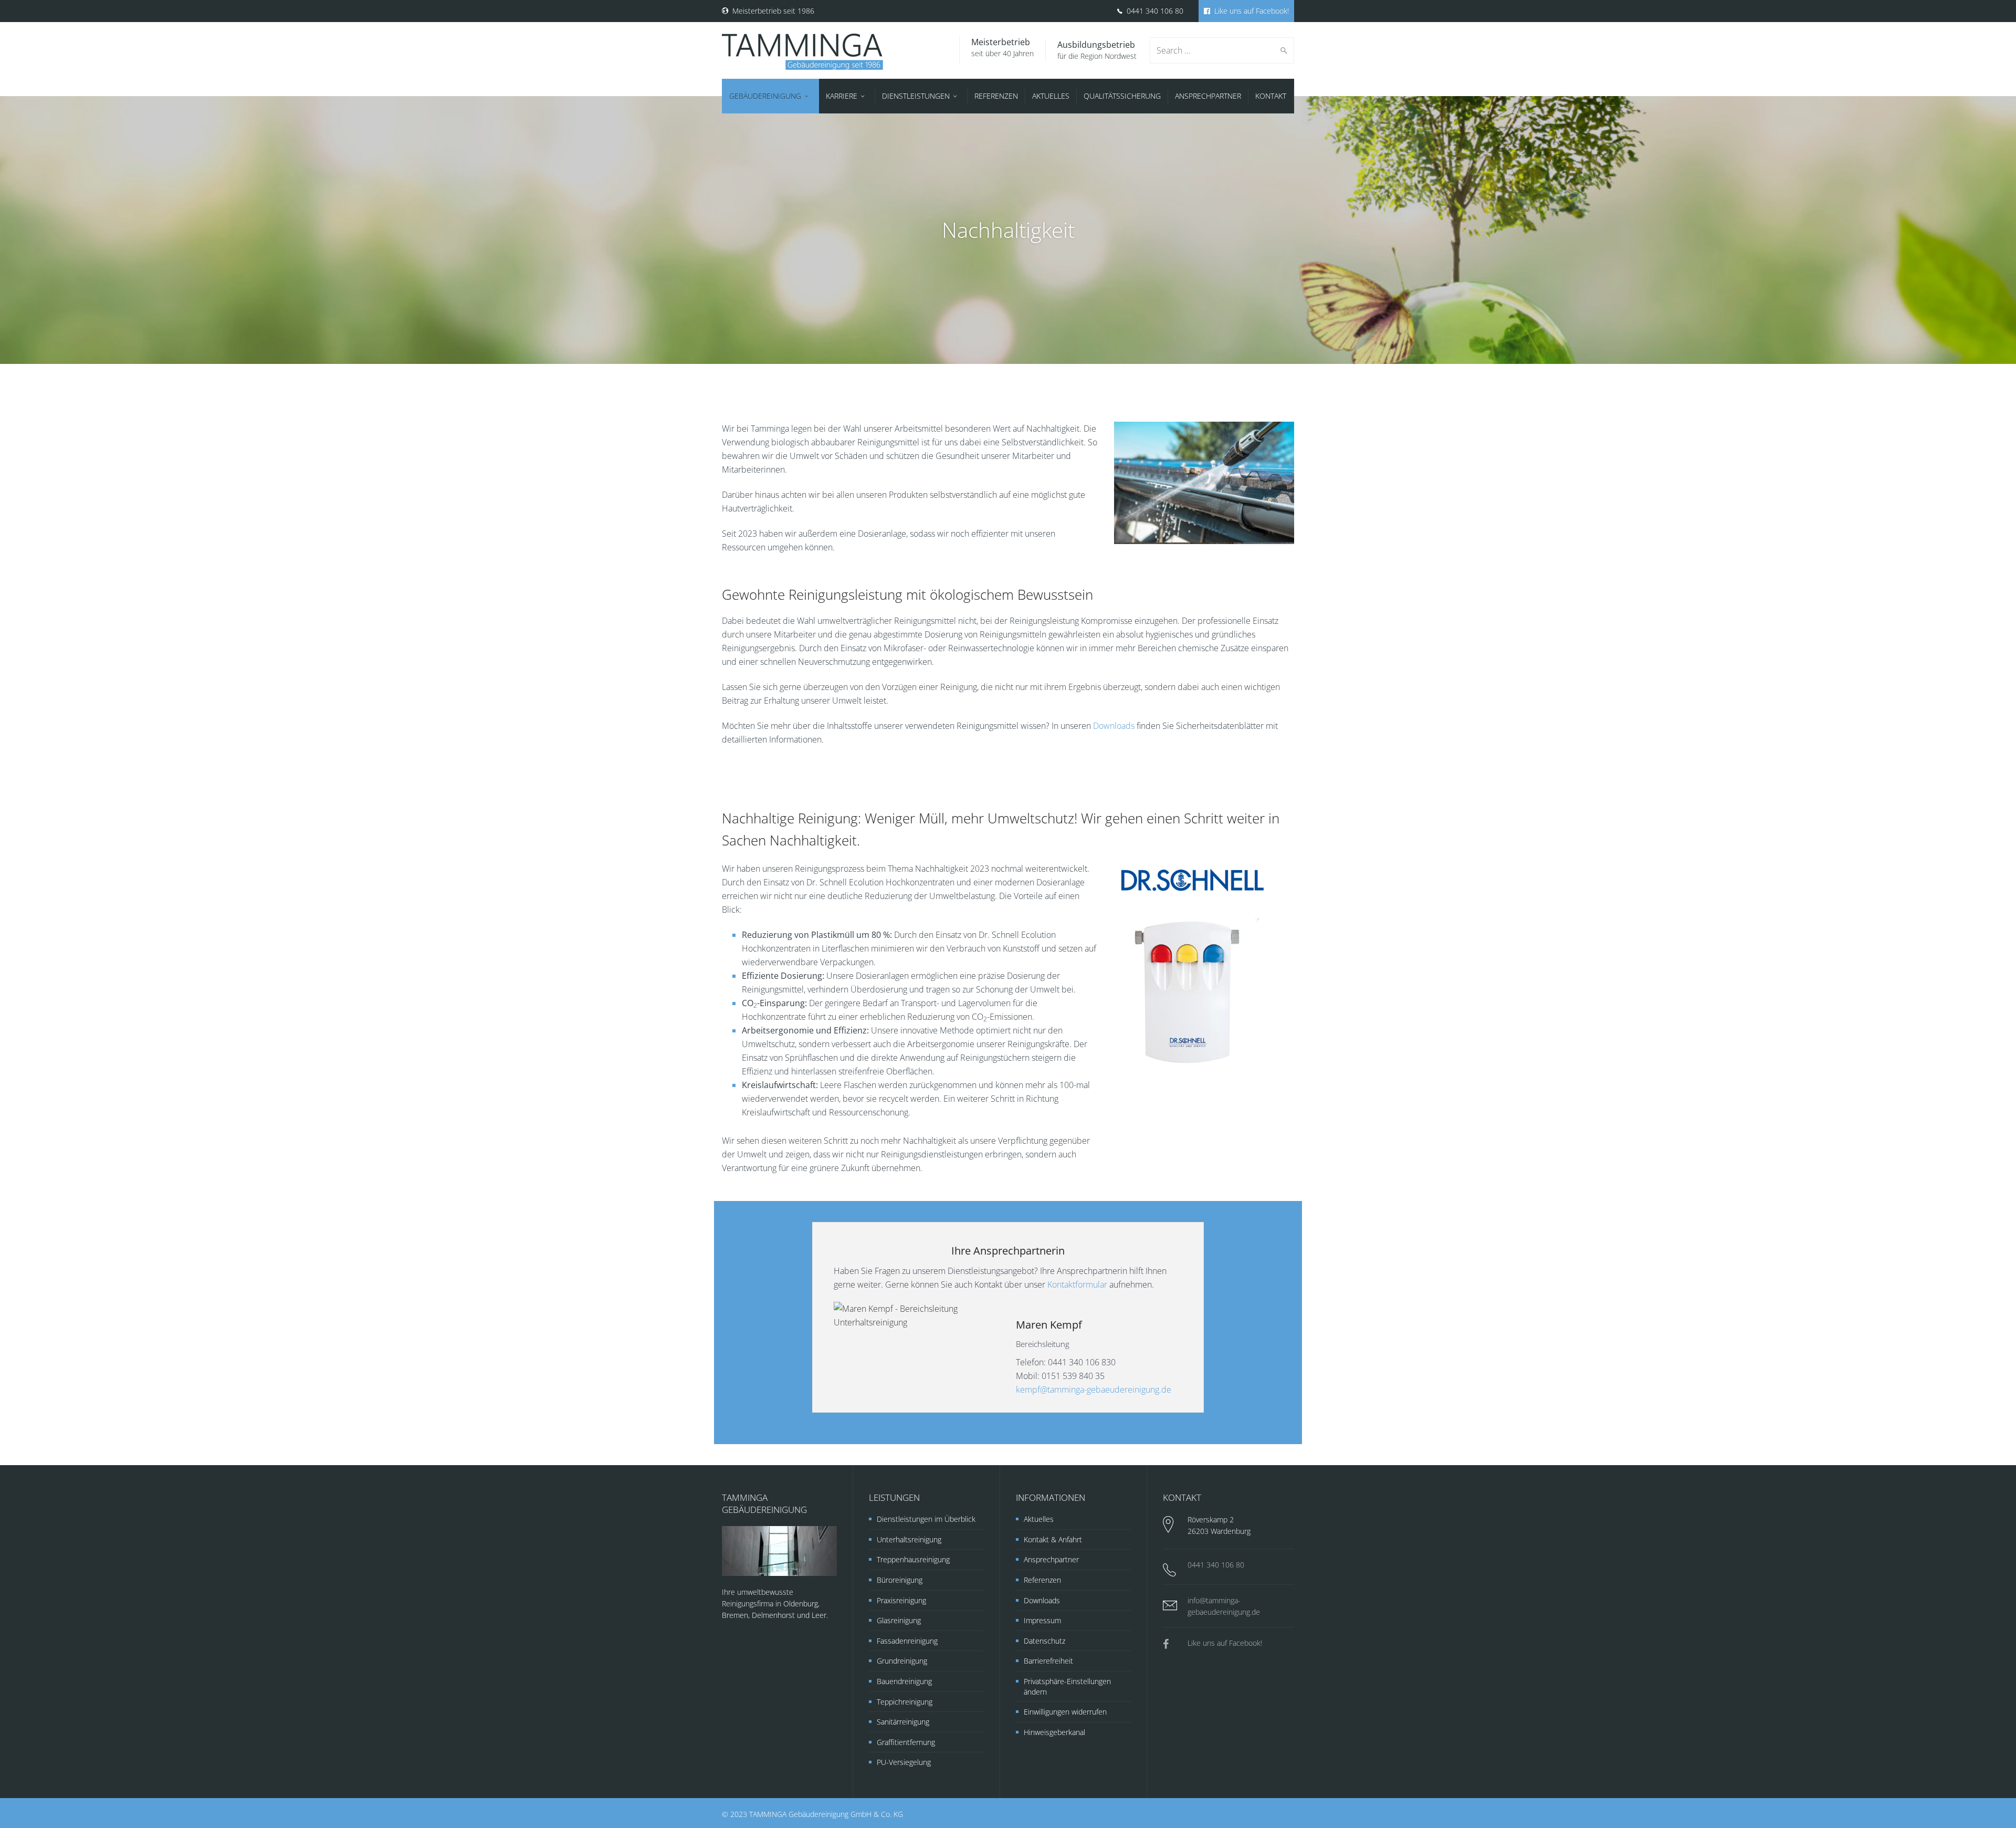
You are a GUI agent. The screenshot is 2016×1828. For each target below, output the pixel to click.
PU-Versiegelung (904, 1762)
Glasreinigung (899, 1620)
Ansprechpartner (1051, 1559)
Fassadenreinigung (907, 1641)
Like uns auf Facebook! (1251, 11)
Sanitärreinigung (903, 1722)
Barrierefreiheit (1048, 1661)
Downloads (1114, 726)
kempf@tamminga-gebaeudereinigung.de (1094, 1390)
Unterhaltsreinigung (909, 1539)
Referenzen (1042, 1580)
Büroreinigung (900, 1580)
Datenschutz (1044, 1641)
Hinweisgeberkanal (1054, 1732)
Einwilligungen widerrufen (1065, 1712)
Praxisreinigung (901, 1600)
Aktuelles (1039, 1519)
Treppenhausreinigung (913, 1559)
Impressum (1042, 1620)
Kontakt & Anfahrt (1053, 1539)
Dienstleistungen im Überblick (926, 1519)
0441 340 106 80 (1154, 11)
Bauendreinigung (904, 1681)
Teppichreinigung (905, 1702)
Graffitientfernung (906, 1742)
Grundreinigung (902, 1661)
